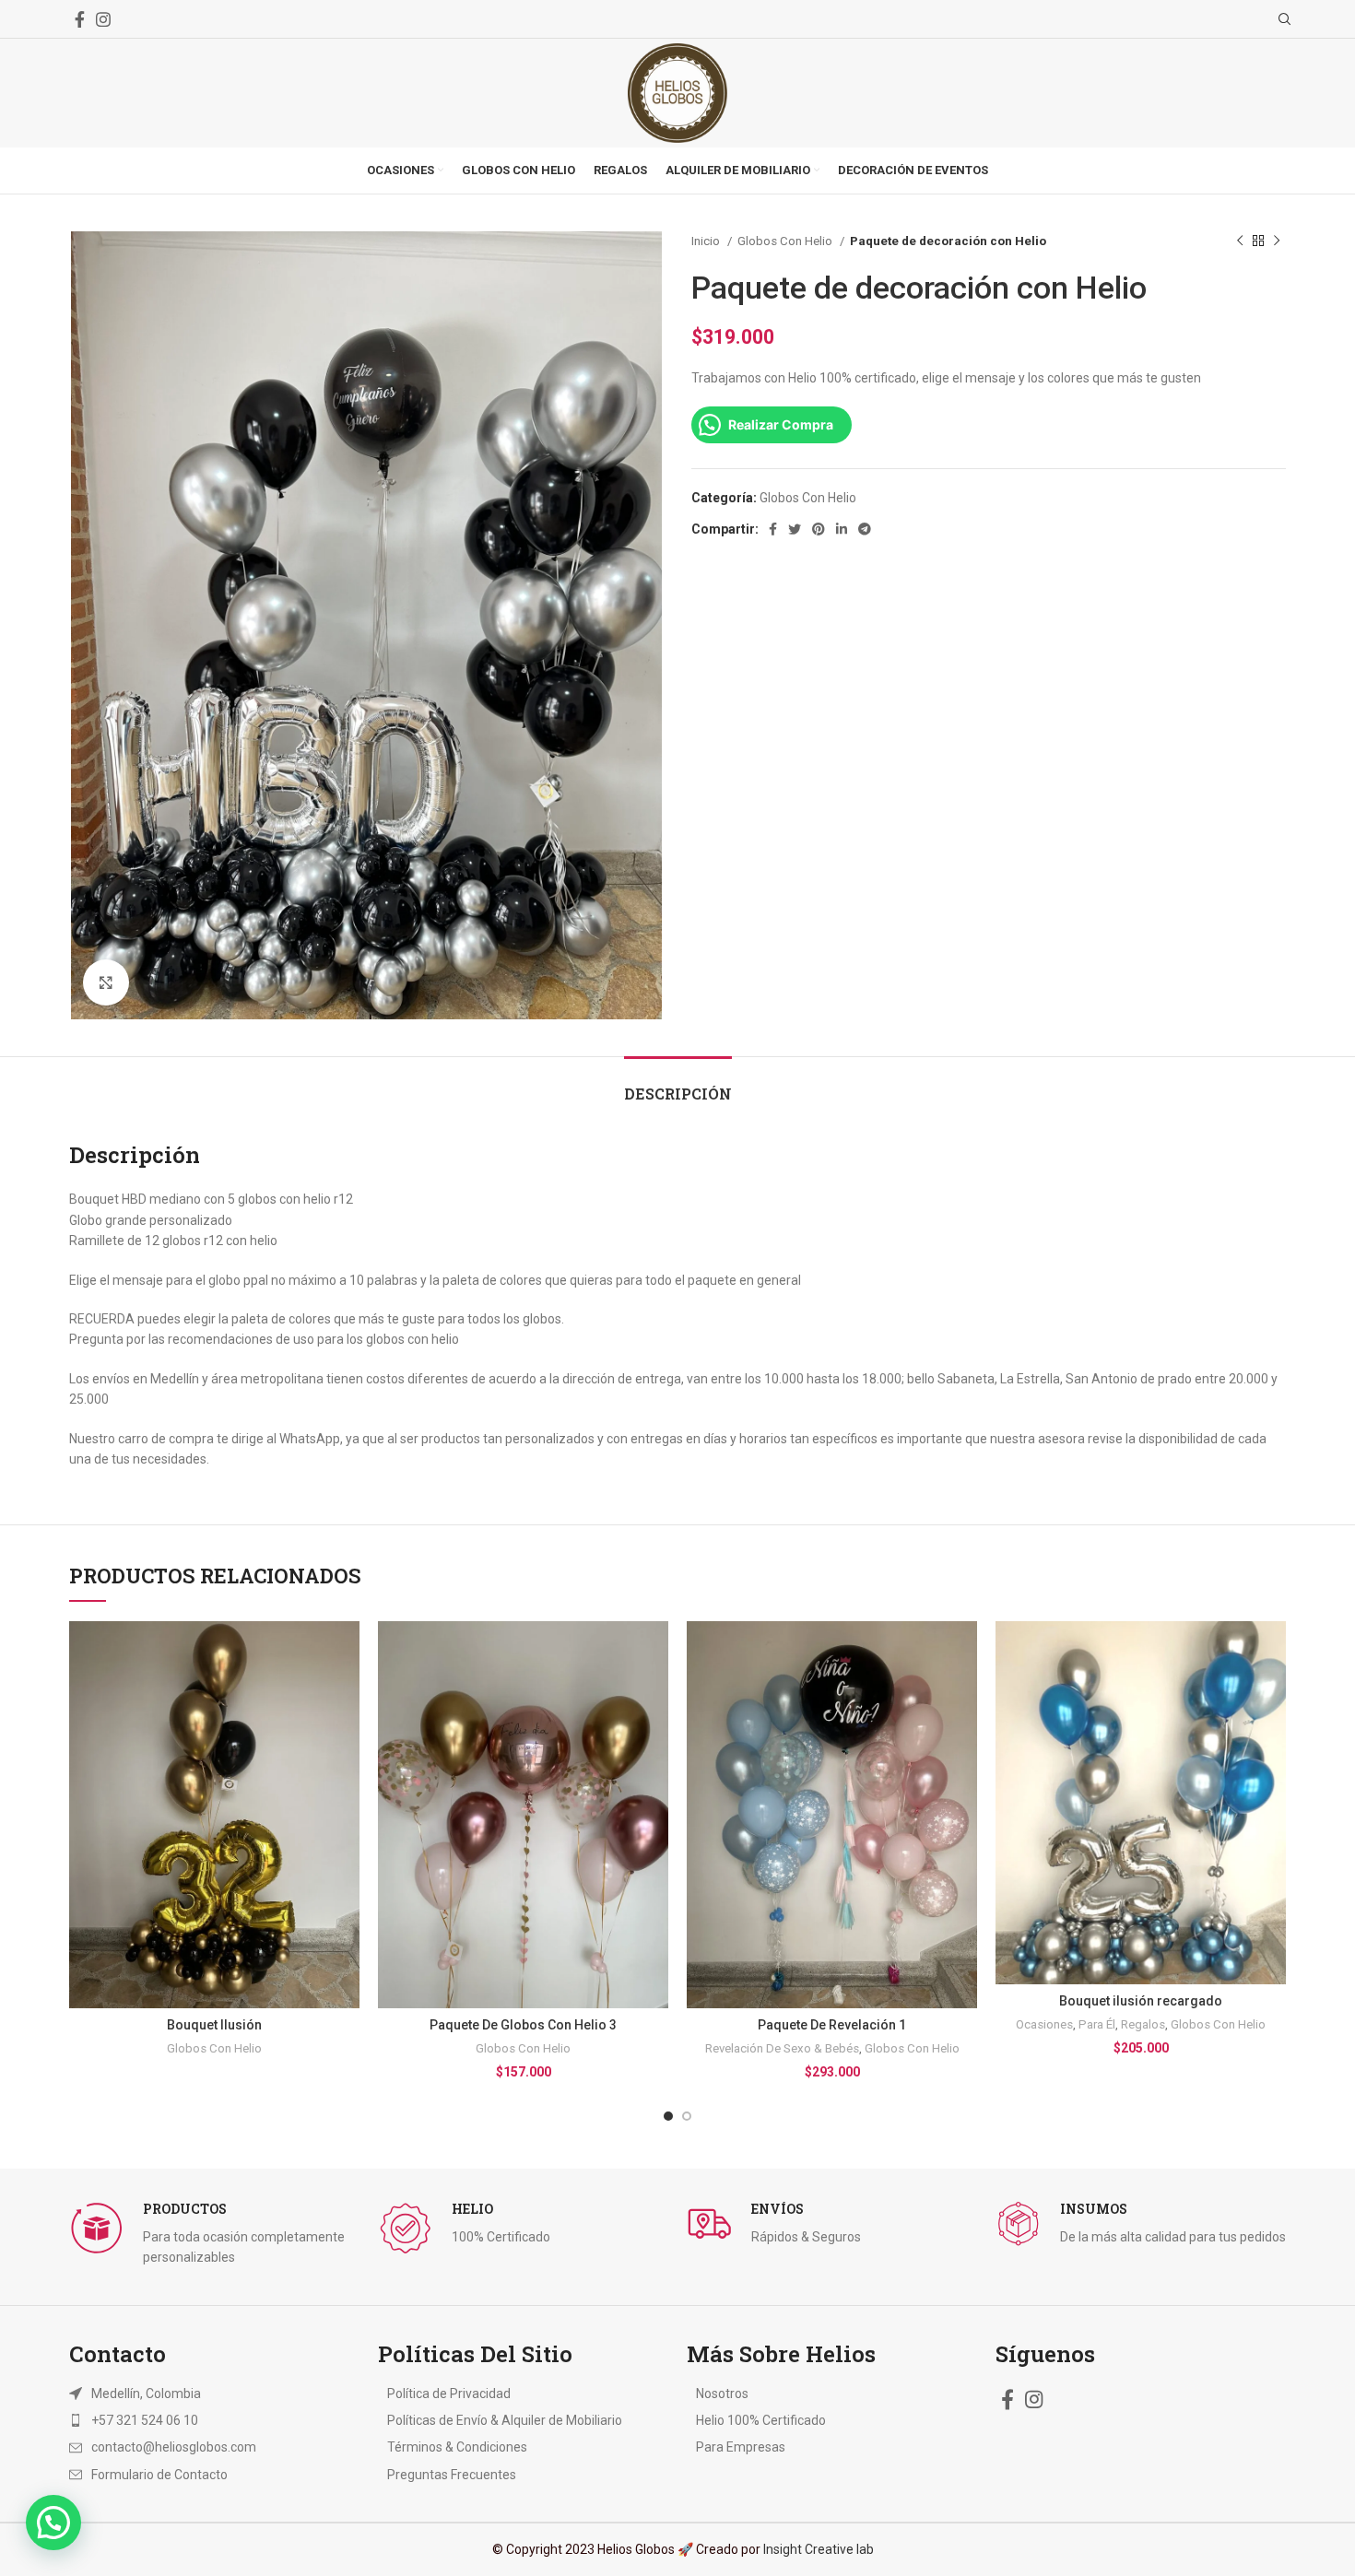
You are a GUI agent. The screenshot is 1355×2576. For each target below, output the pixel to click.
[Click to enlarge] (106, 982)
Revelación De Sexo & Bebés (782, 2048)
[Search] (1282, 19)
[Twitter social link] (795, 529)
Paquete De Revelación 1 (832, 2025)
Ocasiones (1044, 2024)
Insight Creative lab (819, 2549)
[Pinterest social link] (819, 529)
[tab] (678, 1084)
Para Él (1097, 2024)
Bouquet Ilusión (214, 2025)
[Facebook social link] (80, 19)
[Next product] (1277, 241)
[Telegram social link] (865, 529)
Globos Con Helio (786, 241)
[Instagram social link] (103, 19)
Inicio (707, 241)
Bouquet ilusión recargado (1141, 2001)
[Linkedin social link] (842, 529)
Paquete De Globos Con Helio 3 (523, 2025)
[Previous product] (1240, 241)
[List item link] (191, 2420)
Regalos (1143, 2024)
